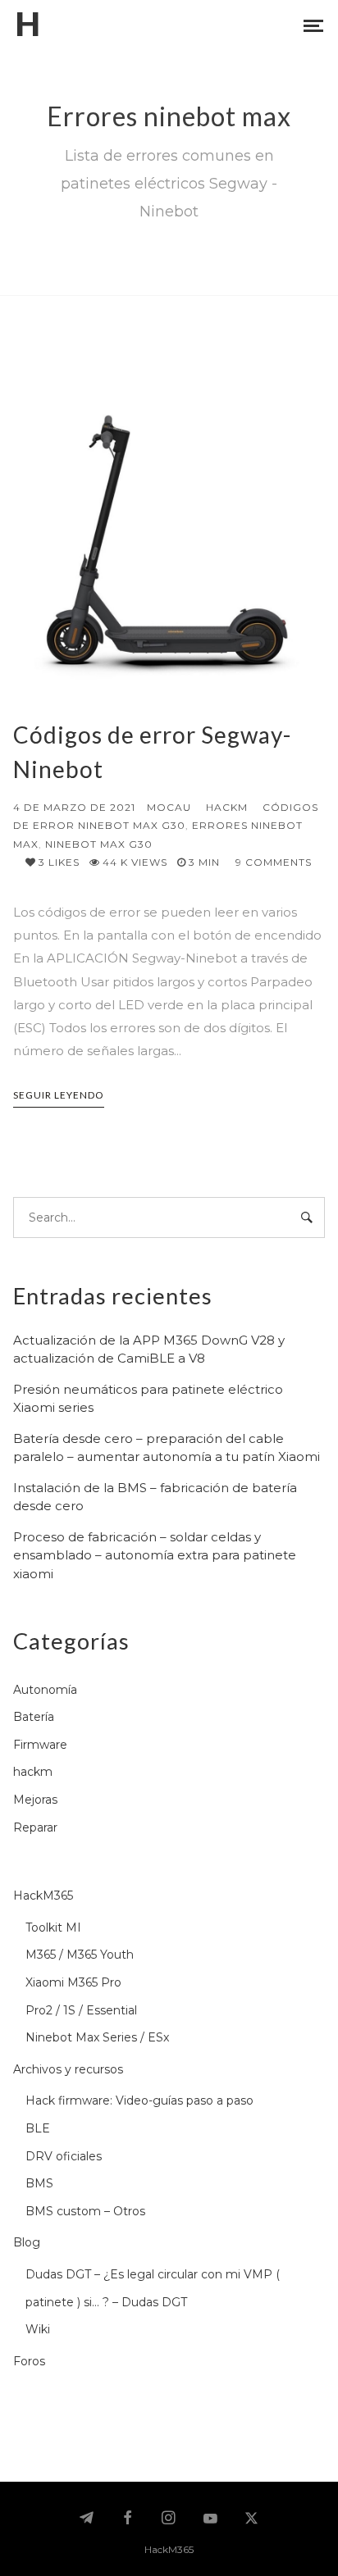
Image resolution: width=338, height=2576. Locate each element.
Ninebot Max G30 (99, 844)
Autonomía (45, 1690)
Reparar (35, 1827)
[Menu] (313, 25)
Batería (34, 1717)
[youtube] (210, 2526)
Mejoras (35, 1800)
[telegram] (86, 2519)
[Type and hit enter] (307, 1217)
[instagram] (169, 2519)
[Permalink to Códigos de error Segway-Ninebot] (169, 543)
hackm (227, 807)
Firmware (40, 1745)
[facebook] (128, 2519)
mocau (169, 807)
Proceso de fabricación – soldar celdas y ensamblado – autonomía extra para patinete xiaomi (155, 1555)
